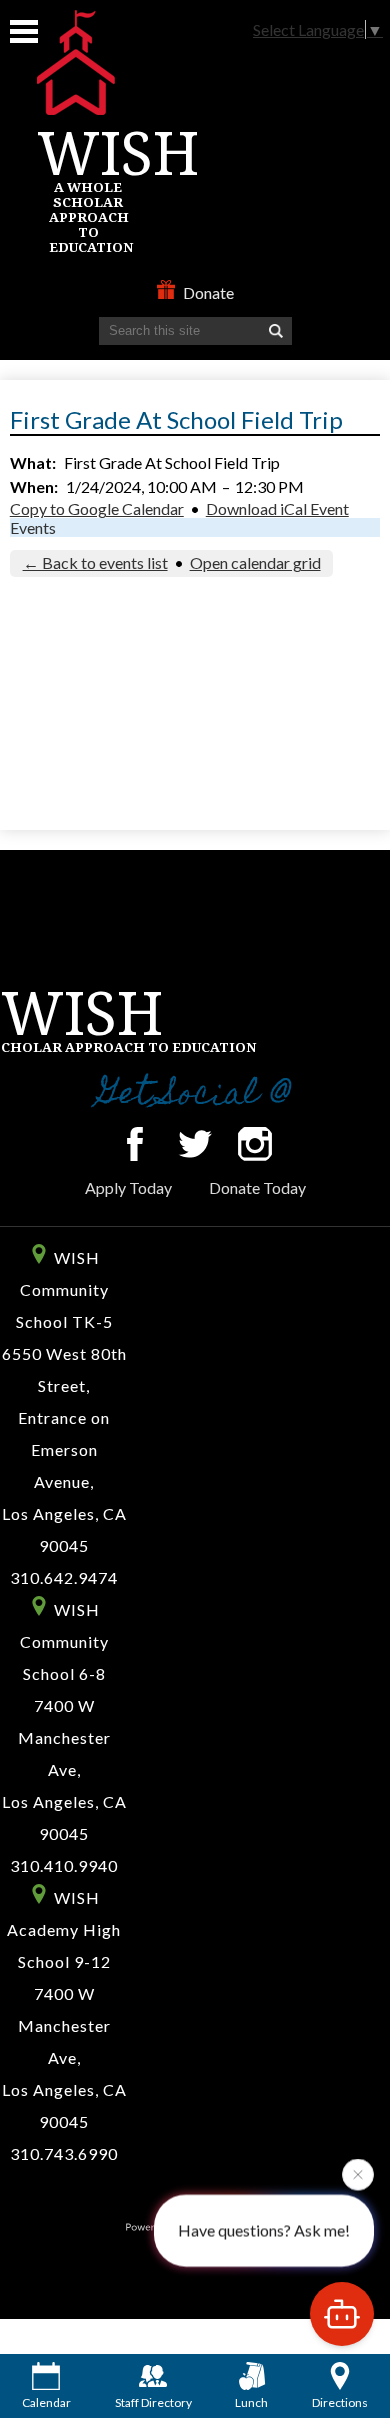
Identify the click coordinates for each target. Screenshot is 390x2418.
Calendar (46, 2402)
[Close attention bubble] (358, 2174)
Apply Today (128, 1187)
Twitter (195, 1144)
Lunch (251, 2402)
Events (33, 527)
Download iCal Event (277, 508)
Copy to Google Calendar (97, 508)
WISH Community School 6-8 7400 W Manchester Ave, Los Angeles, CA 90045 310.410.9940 (64, 1737)
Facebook (135, 1144)
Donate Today (257, 1187)
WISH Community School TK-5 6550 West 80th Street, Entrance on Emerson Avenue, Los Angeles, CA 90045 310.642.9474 (64, 1417)
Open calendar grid (255, 562)
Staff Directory (153, 2402)
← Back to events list (95, 562)
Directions (340, 2402)
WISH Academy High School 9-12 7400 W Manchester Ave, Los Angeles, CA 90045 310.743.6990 (64, 2025)
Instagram (255, 1144)
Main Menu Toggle (24, 31)
